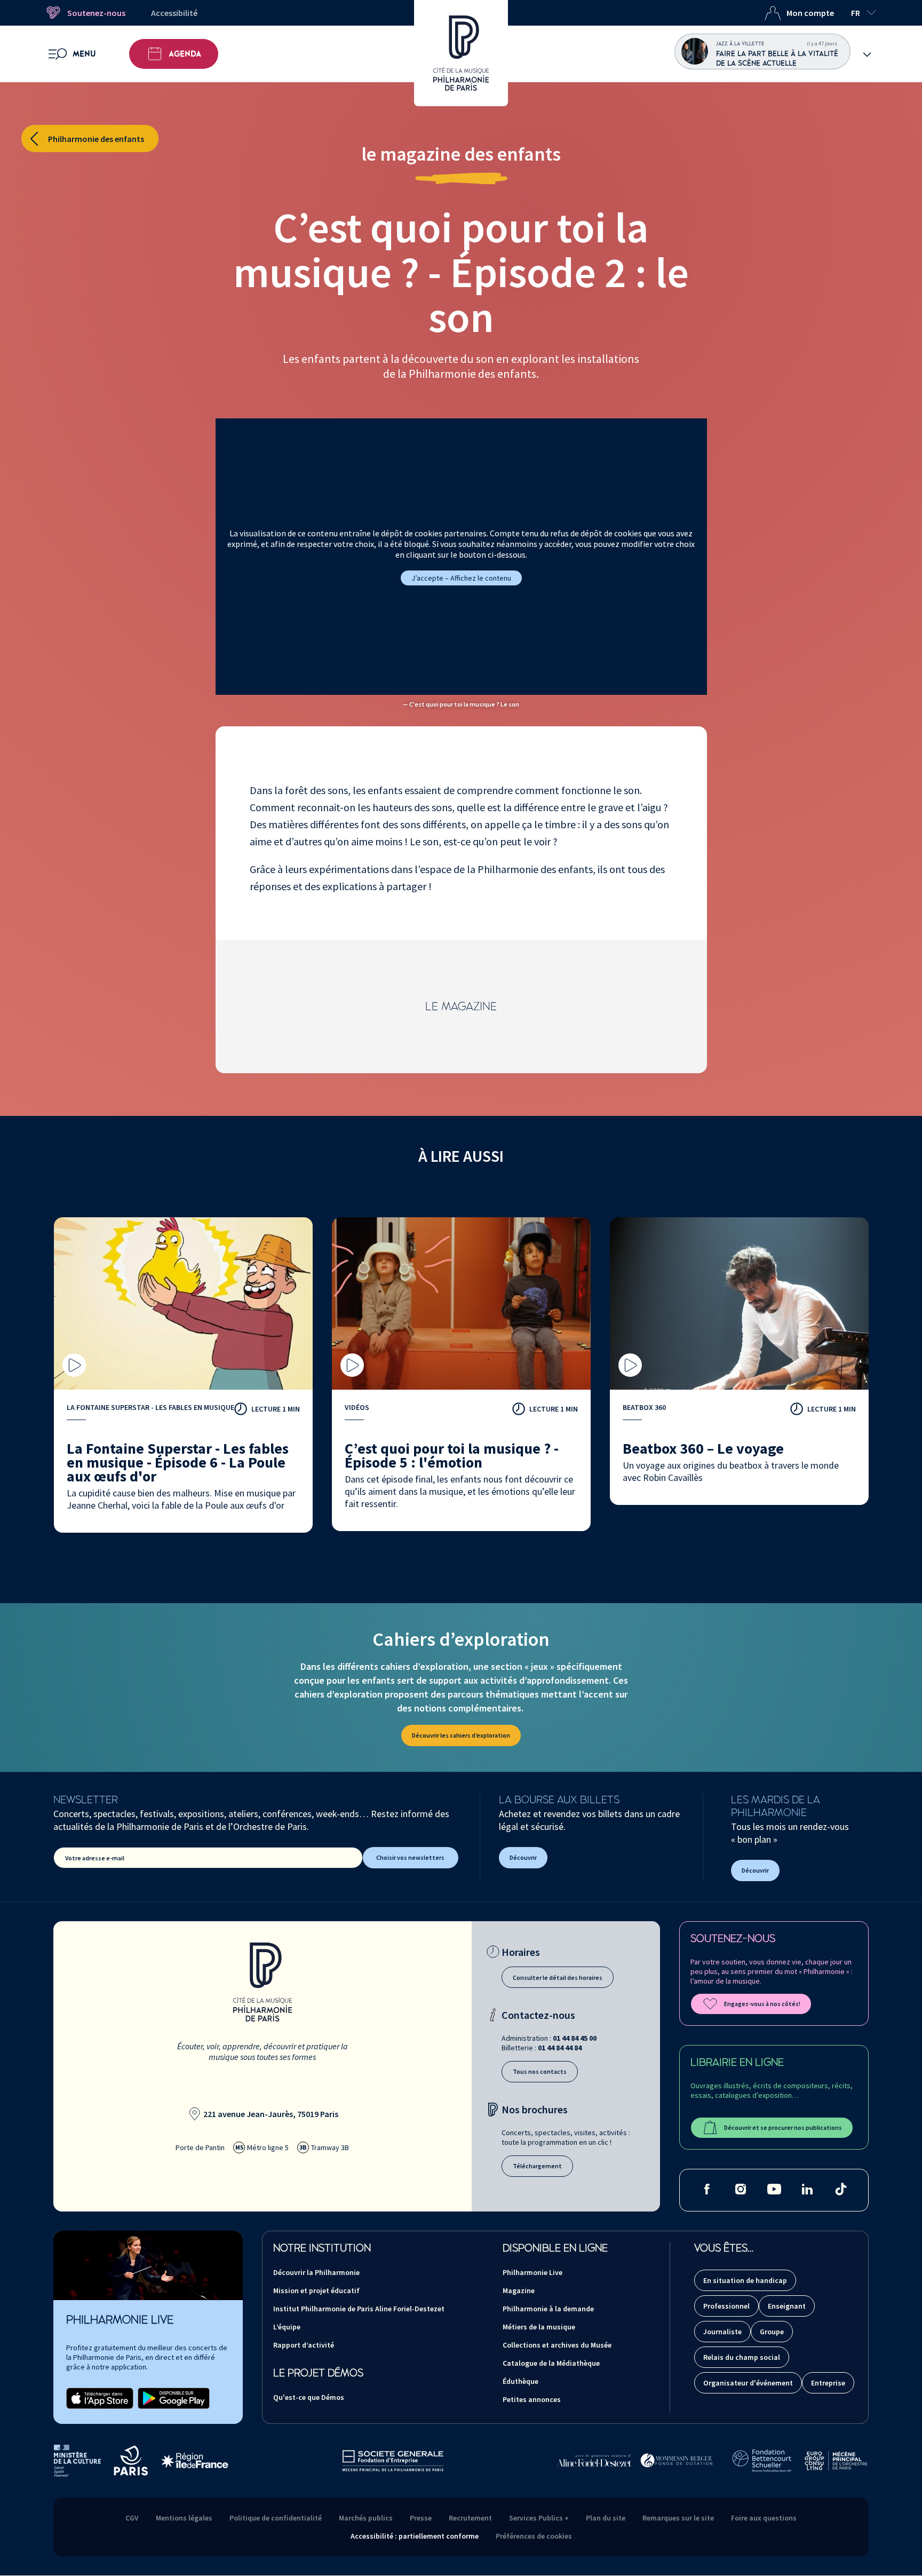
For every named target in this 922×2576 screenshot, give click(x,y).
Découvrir (523, 1857)
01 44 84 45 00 (575, 2038)
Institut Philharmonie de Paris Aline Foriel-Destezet (359, 2309)
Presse (421, 2518)
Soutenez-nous (96, 13)
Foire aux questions (764, 2518)
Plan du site (606, 2518)
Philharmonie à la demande (548, 2309)
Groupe (772, 2332)
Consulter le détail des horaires (558, 1977)
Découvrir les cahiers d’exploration (461, 1735)
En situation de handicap (745, 2280)
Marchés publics (366, 2518)
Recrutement (470, 2518)
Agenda (185, 54)
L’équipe (287, 2327)
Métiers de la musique (539, 2327)
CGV (132, 2518)
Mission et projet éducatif (316, 2290)
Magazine (519, 2290)
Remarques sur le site (678, 2518)
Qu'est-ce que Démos (309, 2397)
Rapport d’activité (304, 2345)
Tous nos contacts (540, 2071)
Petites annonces (532, 2399)
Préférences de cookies (534, 2536)
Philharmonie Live (532, 2272)
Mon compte (810, 13)
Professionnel (726, 2306)
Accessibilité (174, 13)
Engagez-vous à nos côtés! (762, 2004)
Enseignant (787, 2306)
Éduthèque (520, 2381)
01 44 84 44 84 (560, 2048)
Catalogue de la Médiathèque (551, 2363)
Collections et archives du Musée (557, 2345)
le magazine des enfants (461, 154)
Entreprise (828, 2383)
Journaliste (722, 2332)
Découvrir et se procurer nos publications (783, 2127)
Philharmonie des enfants (96, 139)
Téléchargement (537, 2166)
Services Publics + (539, 2518)
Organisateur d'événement (748, 2383)
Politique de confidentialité (276, 2518)
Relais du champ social (742, 2357)
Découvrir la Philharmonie (316, 2272)
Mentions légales (184, 2518)
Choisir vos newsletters (410, 1857)
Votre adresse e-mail (95, 1858)
